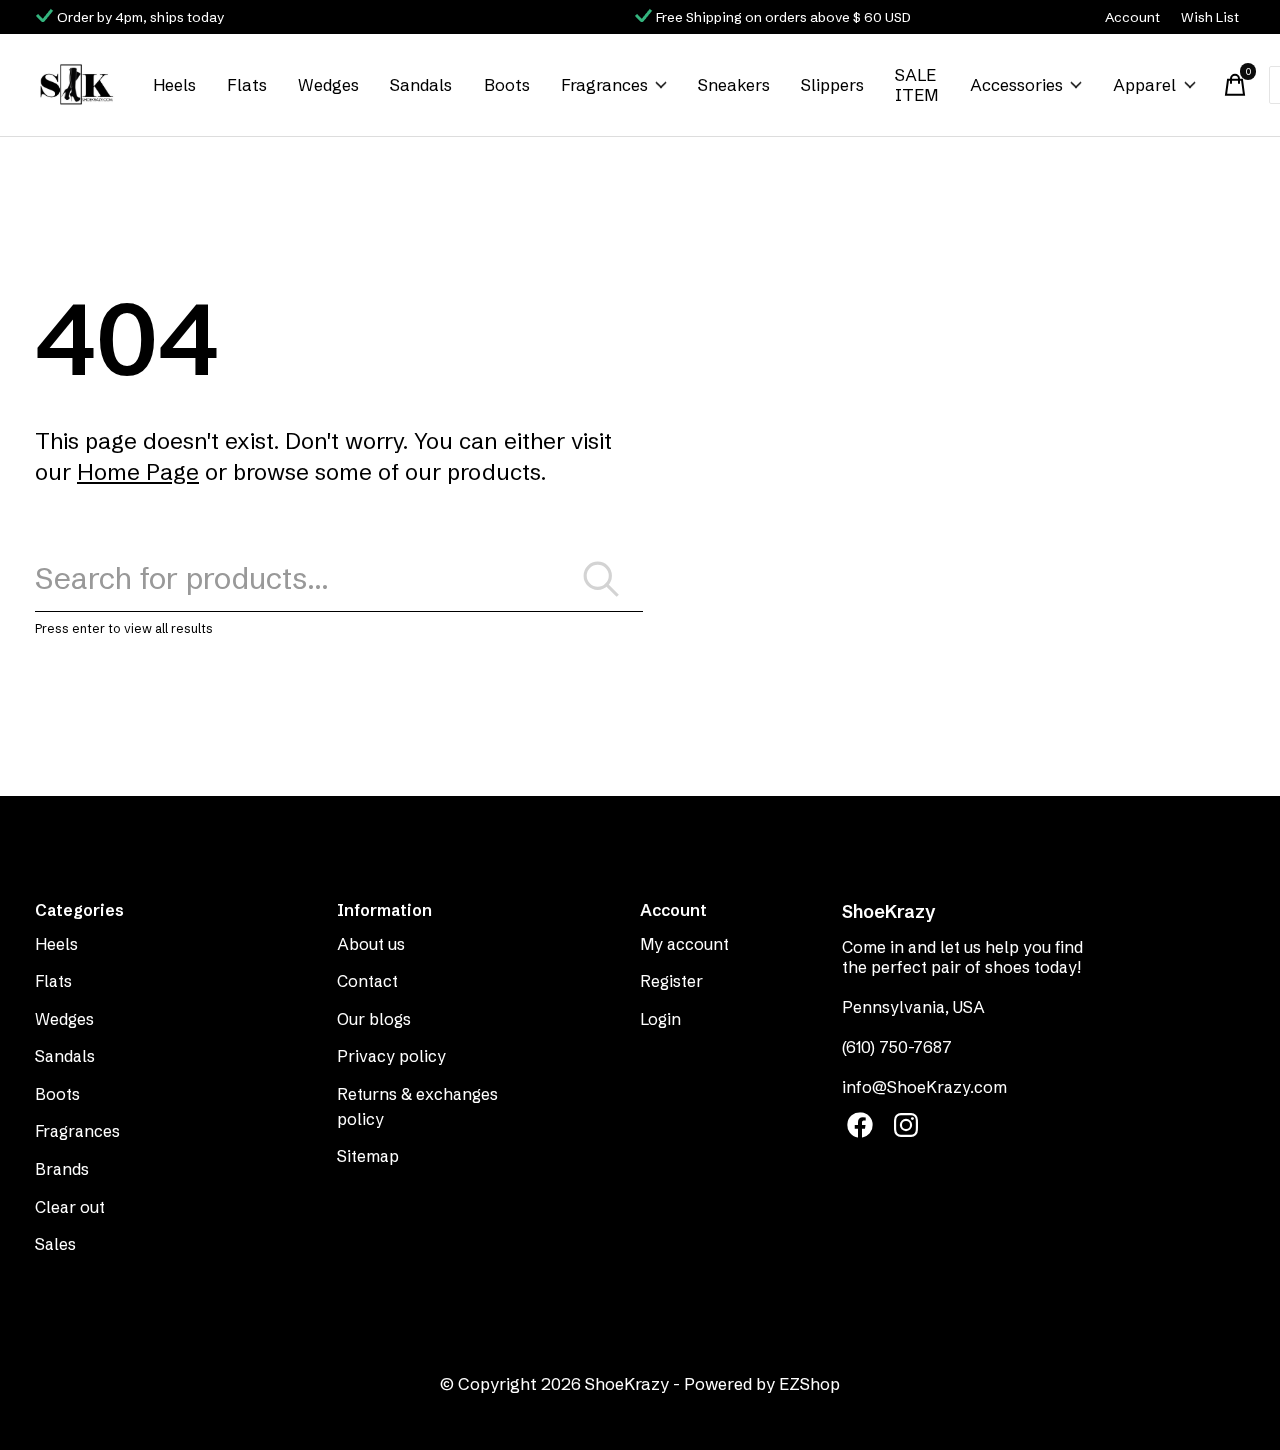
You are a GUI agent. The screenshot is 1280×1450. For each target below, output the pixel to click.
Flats (247, 85)
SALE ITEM (916, 85)
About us (371, 944)
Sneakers (734, 85)
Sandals (421, 85)
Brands (62, 1169)
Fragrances (604, 85)
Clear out (70, 1207)
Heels (174, 85)
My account (684, 944)
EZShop (809, 1384)
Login (660, 1019)
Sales (55, 1244)
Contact (367, 981)
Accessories (1016, 85)
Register (671, 981)
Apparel (1144, 85)
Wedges (328, 85)
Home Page (138, 472)
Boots (507, 85)
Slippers (832, 85)
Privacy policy (391, 1056)
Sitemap (368, 1156)
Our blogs (374, 1019)
